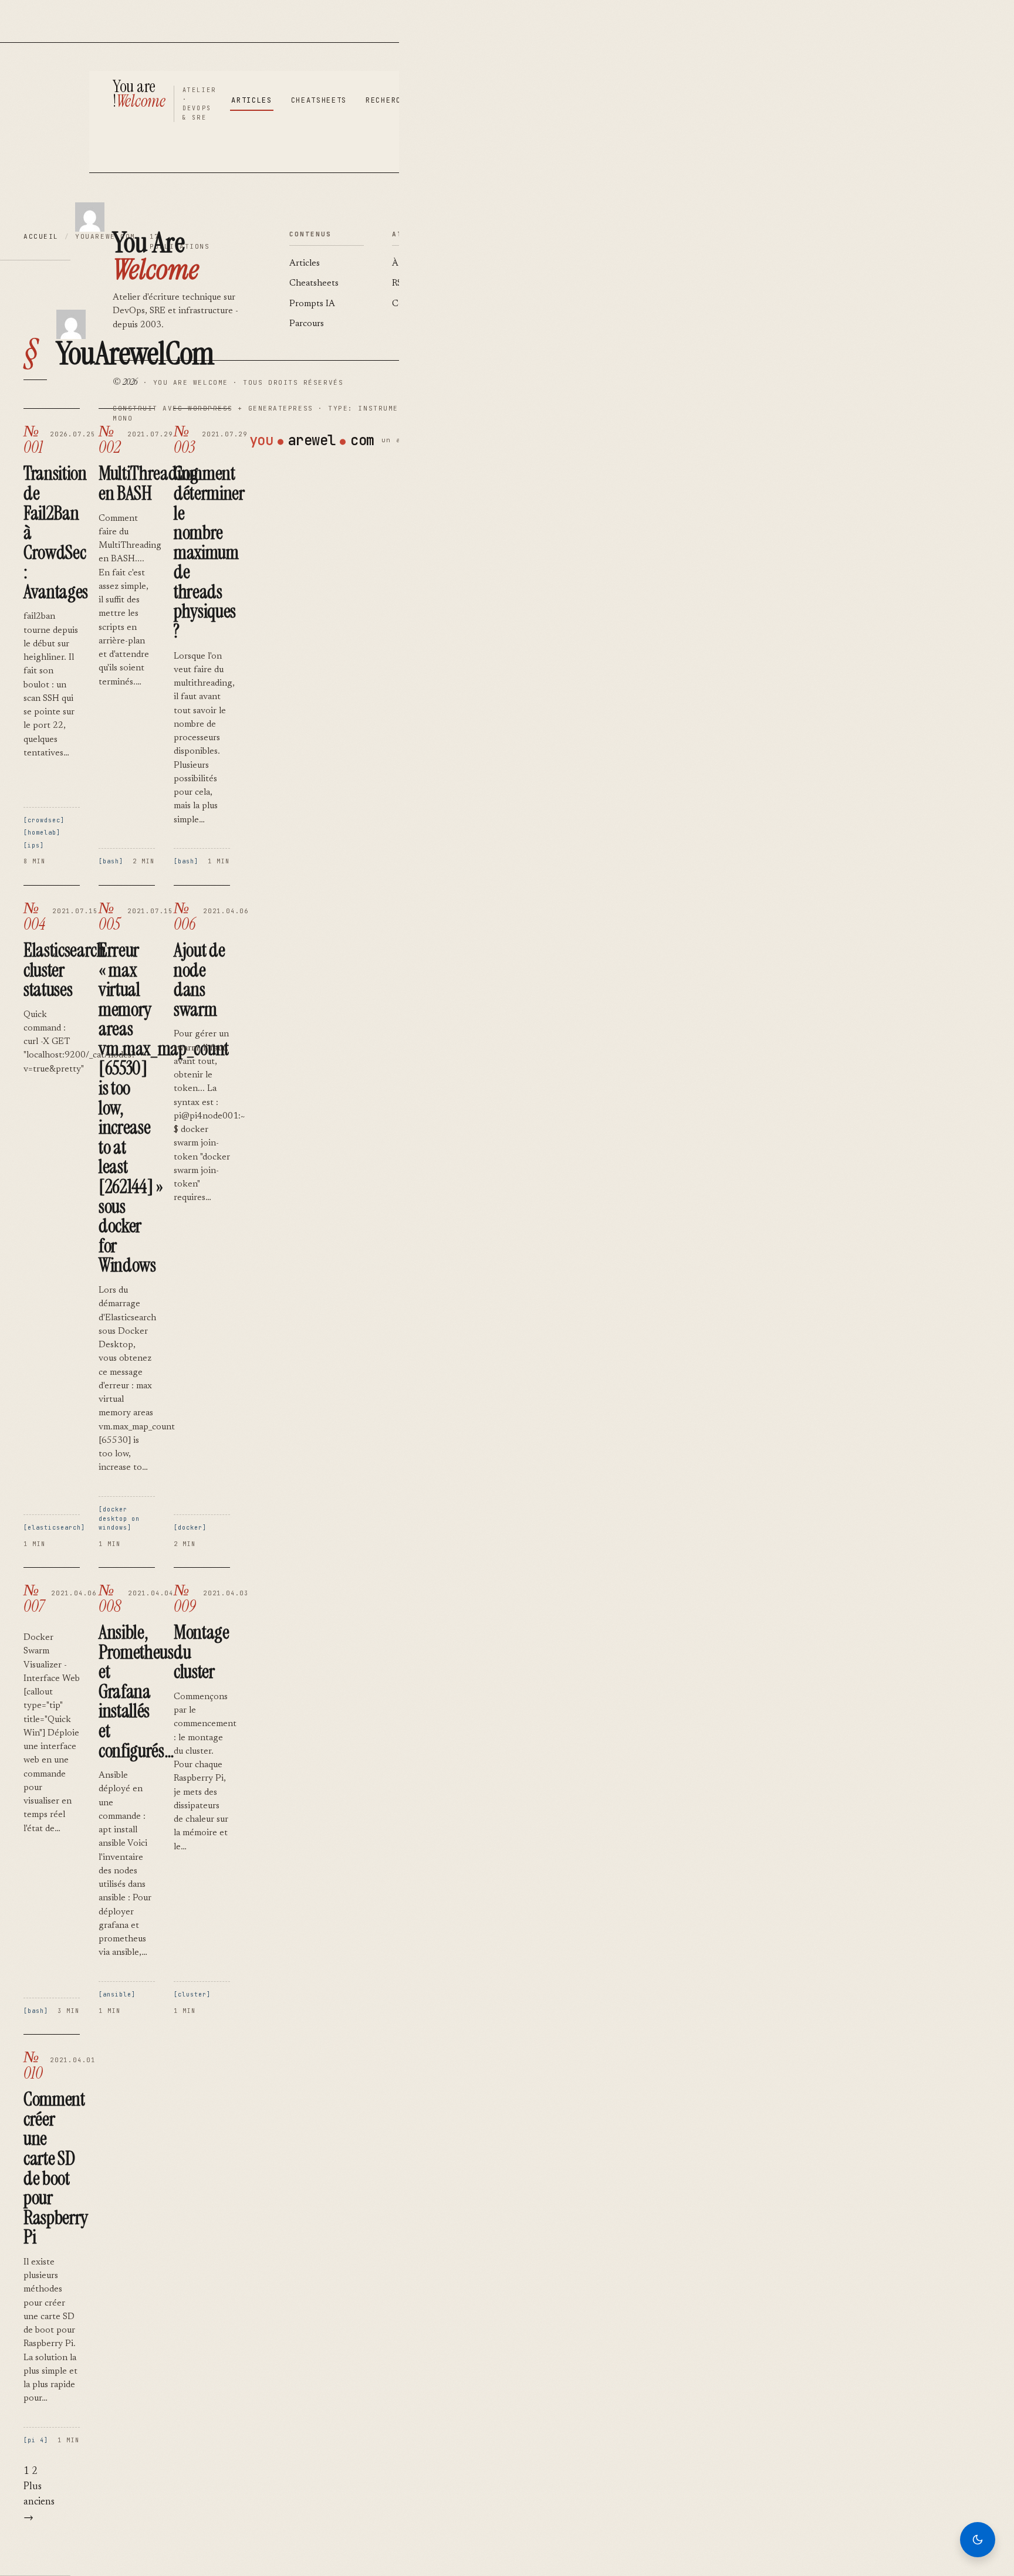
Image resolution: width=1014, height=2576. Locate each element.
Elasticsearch (54, 1528)
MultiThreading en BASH (148, 483)
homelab (42, 833)
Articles (251, 100)
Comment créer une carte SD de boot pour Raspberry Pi (56, 2168)
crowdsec (44, 820)
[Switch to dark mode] (978, 2540)
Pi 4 (36, 2440)
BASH (111, 861)
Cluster (192, 1994)
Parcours (307, 324)
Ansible (117, 1994)
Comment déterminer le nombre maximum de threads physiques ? (209, 552)
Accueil (41, 236)
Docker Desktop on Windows (119, 1519)
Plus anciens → (39, 2503)
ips (34, 845)
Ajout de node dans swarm (199, 980)
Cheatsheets (319, 100)
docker (190, 1528)
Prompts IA (312, 304)
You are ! (139, 94)
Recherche (388, 100)
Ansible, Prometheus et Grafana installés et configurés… (136, 1692)
